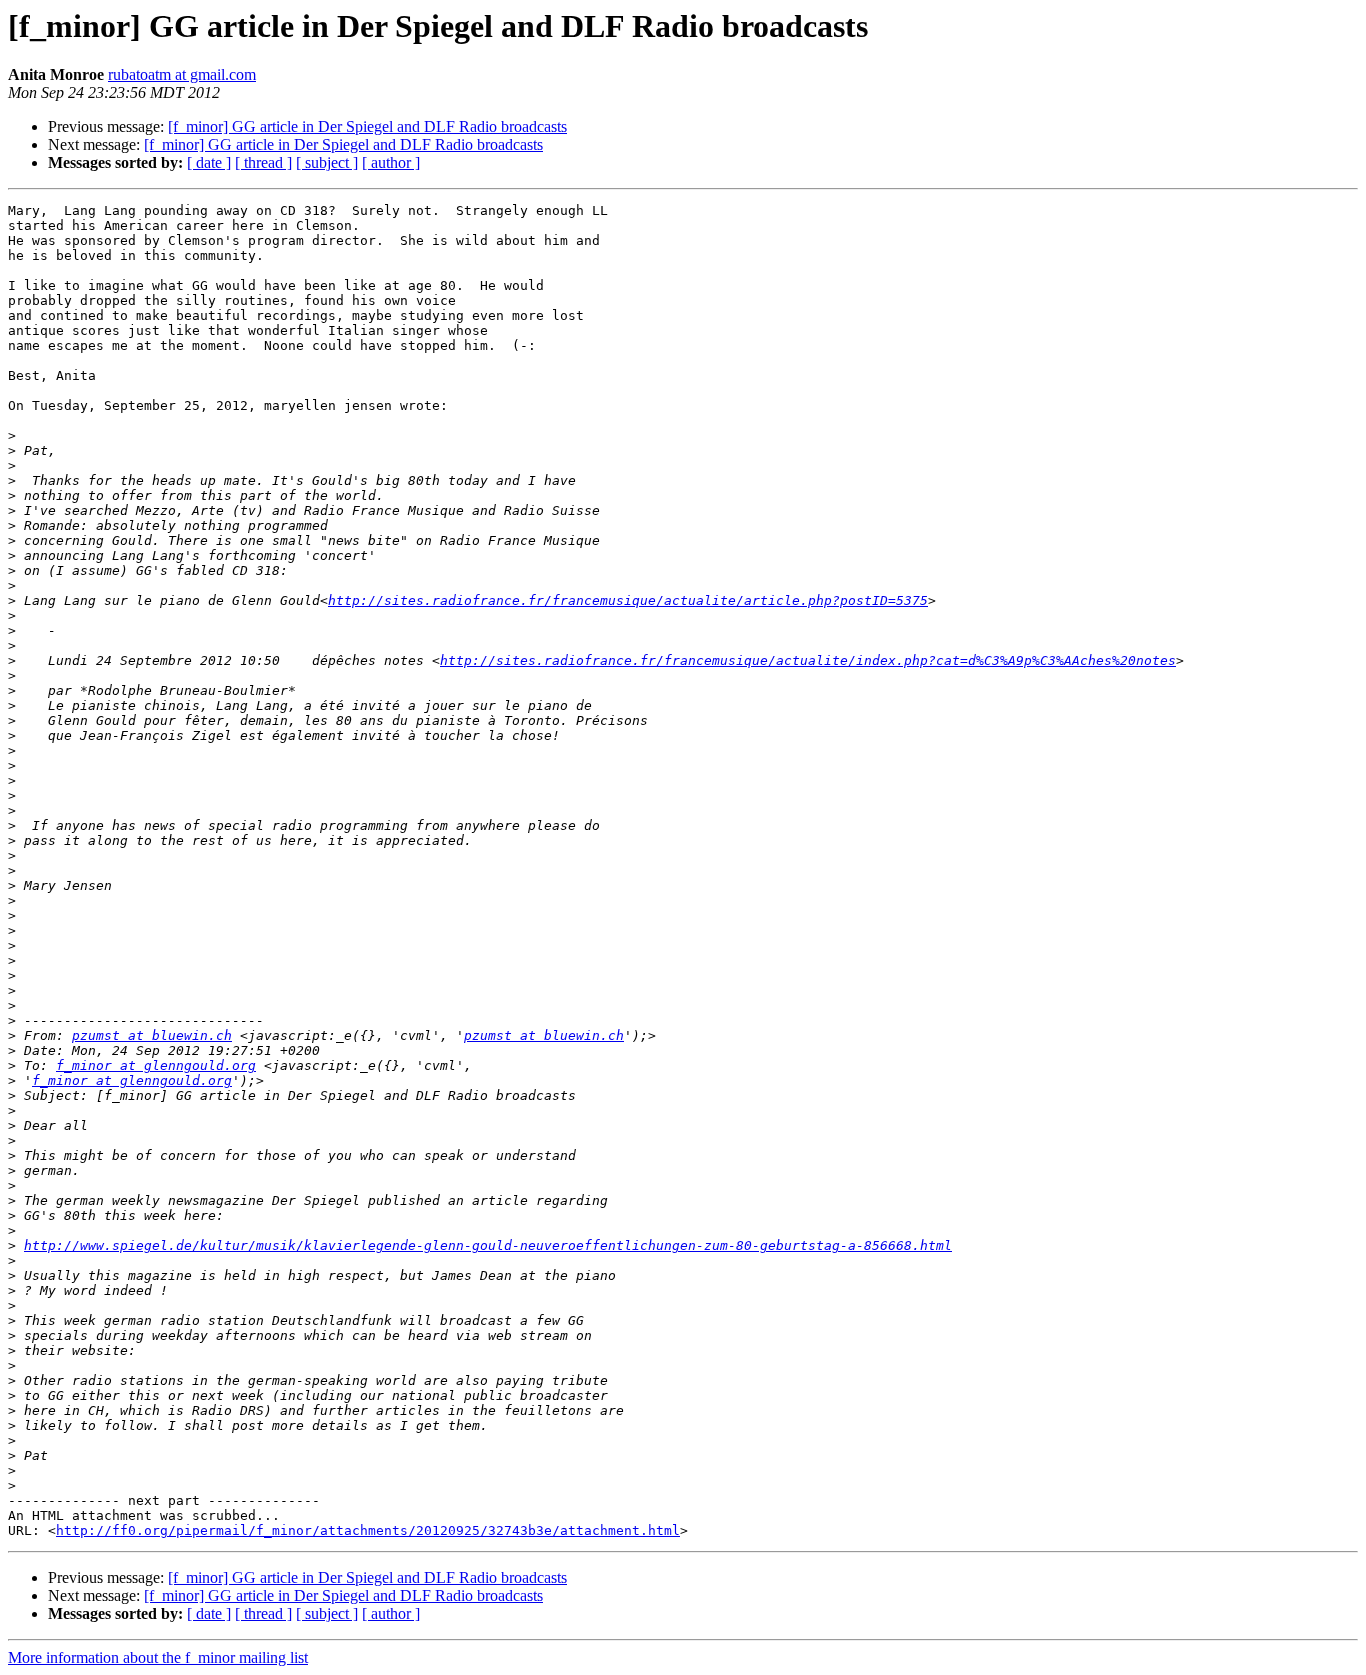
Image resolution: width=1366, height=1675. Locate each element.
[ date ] (209, 162)
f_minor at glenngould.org (156, 1065)
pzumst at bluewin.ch (152, 1035)
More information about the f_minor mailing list (158, 1657)
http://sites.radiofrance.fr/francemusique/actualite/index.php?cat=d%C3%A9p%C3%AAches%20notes (808, 660)
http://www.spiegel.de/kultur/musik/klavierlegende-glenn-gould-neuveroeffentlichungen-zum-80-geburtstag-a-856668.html (488, 1245)
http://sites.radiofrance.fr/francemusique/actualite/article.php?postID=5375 (628, 600)
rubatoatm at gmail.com (182, 74)
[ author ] (391, 162)
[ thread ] (263, 162)
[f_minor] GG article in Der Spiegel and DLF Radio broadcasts (367, 126)
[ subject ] (327, 162)
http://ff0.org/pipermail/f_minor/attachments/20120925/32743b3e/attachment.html (368, 1530)
